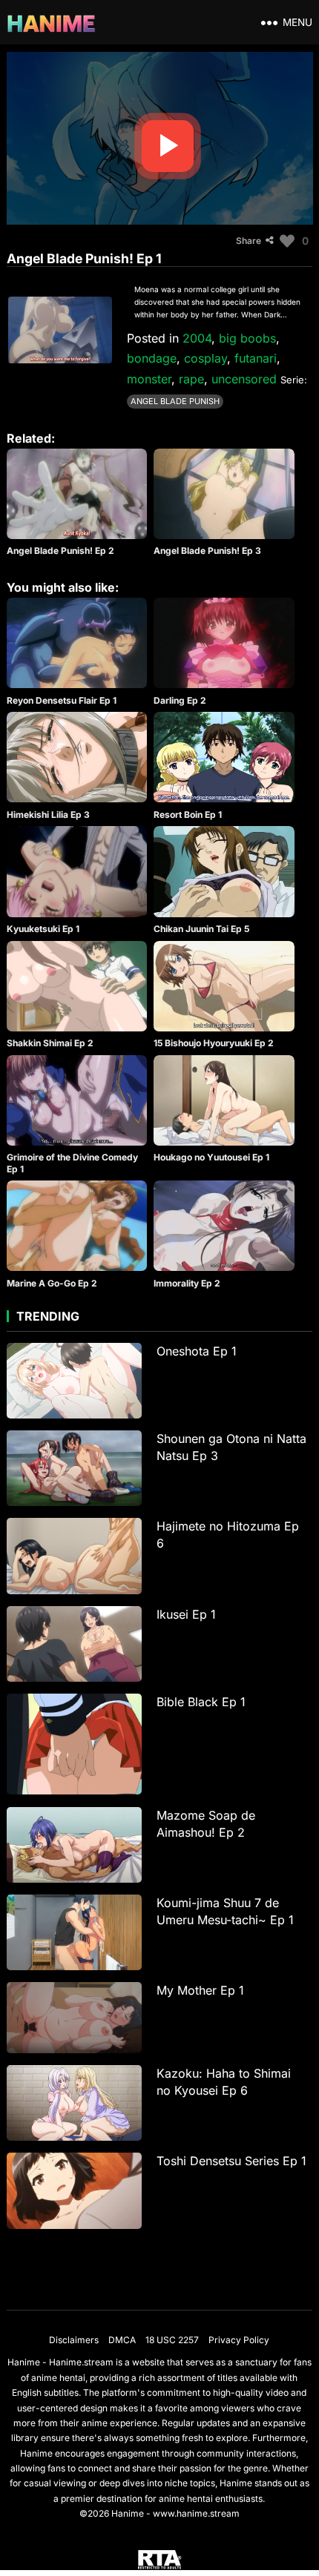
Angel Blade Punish (175, 401)
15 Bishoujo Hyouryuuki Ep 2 (214, 1043)
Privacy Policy (239, 2340)
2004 (197, 338)
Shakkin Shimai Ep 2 (50, 1043)
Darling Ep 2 (180, 700)
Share (249, 241)
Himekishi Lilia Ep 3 (48, 815)
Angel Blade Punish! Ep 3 (207, 551)
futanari (256, 358)
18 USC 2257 (172, 2340)
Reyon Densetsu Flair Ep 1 (62, 700)
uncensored (244, 379)
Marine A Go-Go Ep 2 (52, 1283)
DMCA (122, 2340)
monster (149, 379)
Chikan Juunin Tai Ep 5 (201, 929)
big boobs (247, 338)
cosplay (205, 358)
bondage (152, 358)
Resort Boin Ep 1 (188, 815)
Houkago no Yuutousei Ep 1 (211, 1157)
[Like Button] (287, 241)
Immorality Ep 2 (187, 1283)
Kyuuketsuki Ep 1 (43, 929)
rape (191, 379)
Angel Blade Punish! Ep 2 (60, 551)
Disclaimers (74, 2340)
